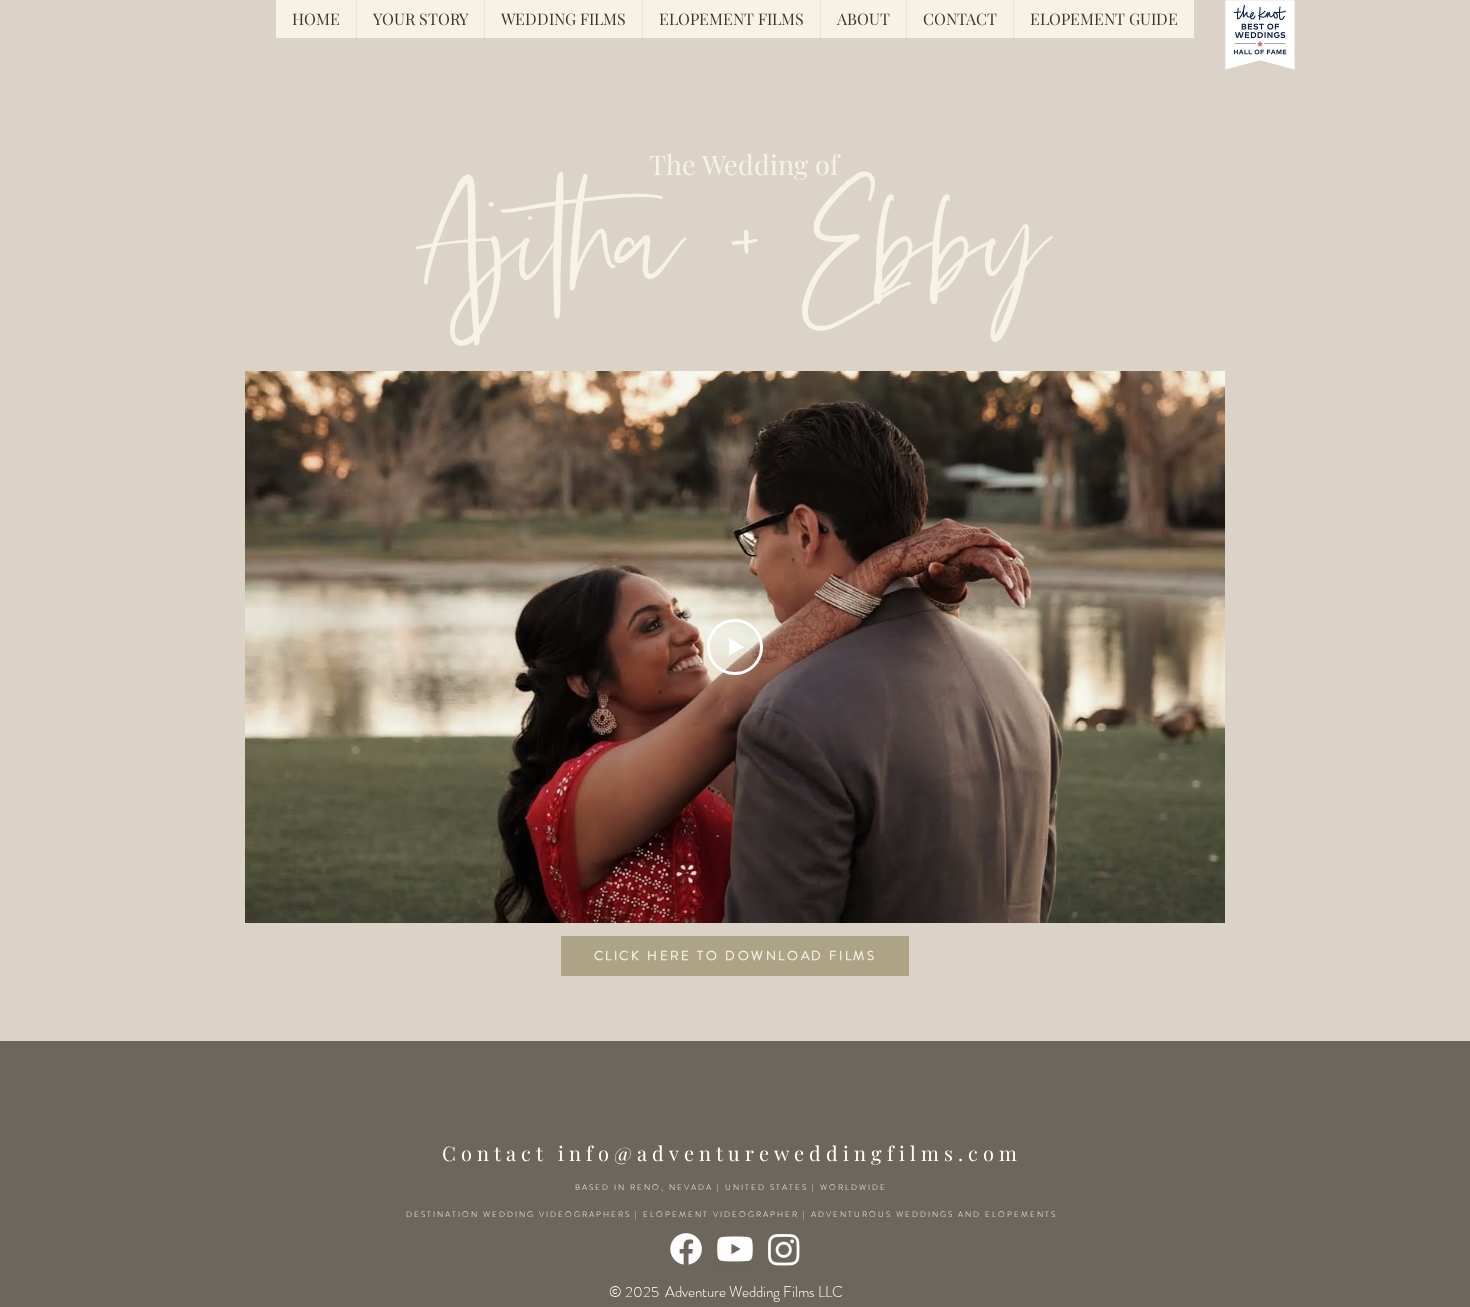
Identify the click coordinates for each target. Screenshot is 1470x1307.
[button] (1103, 19)
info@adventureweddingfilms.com (790, 1152)
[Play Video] (735, 647)
